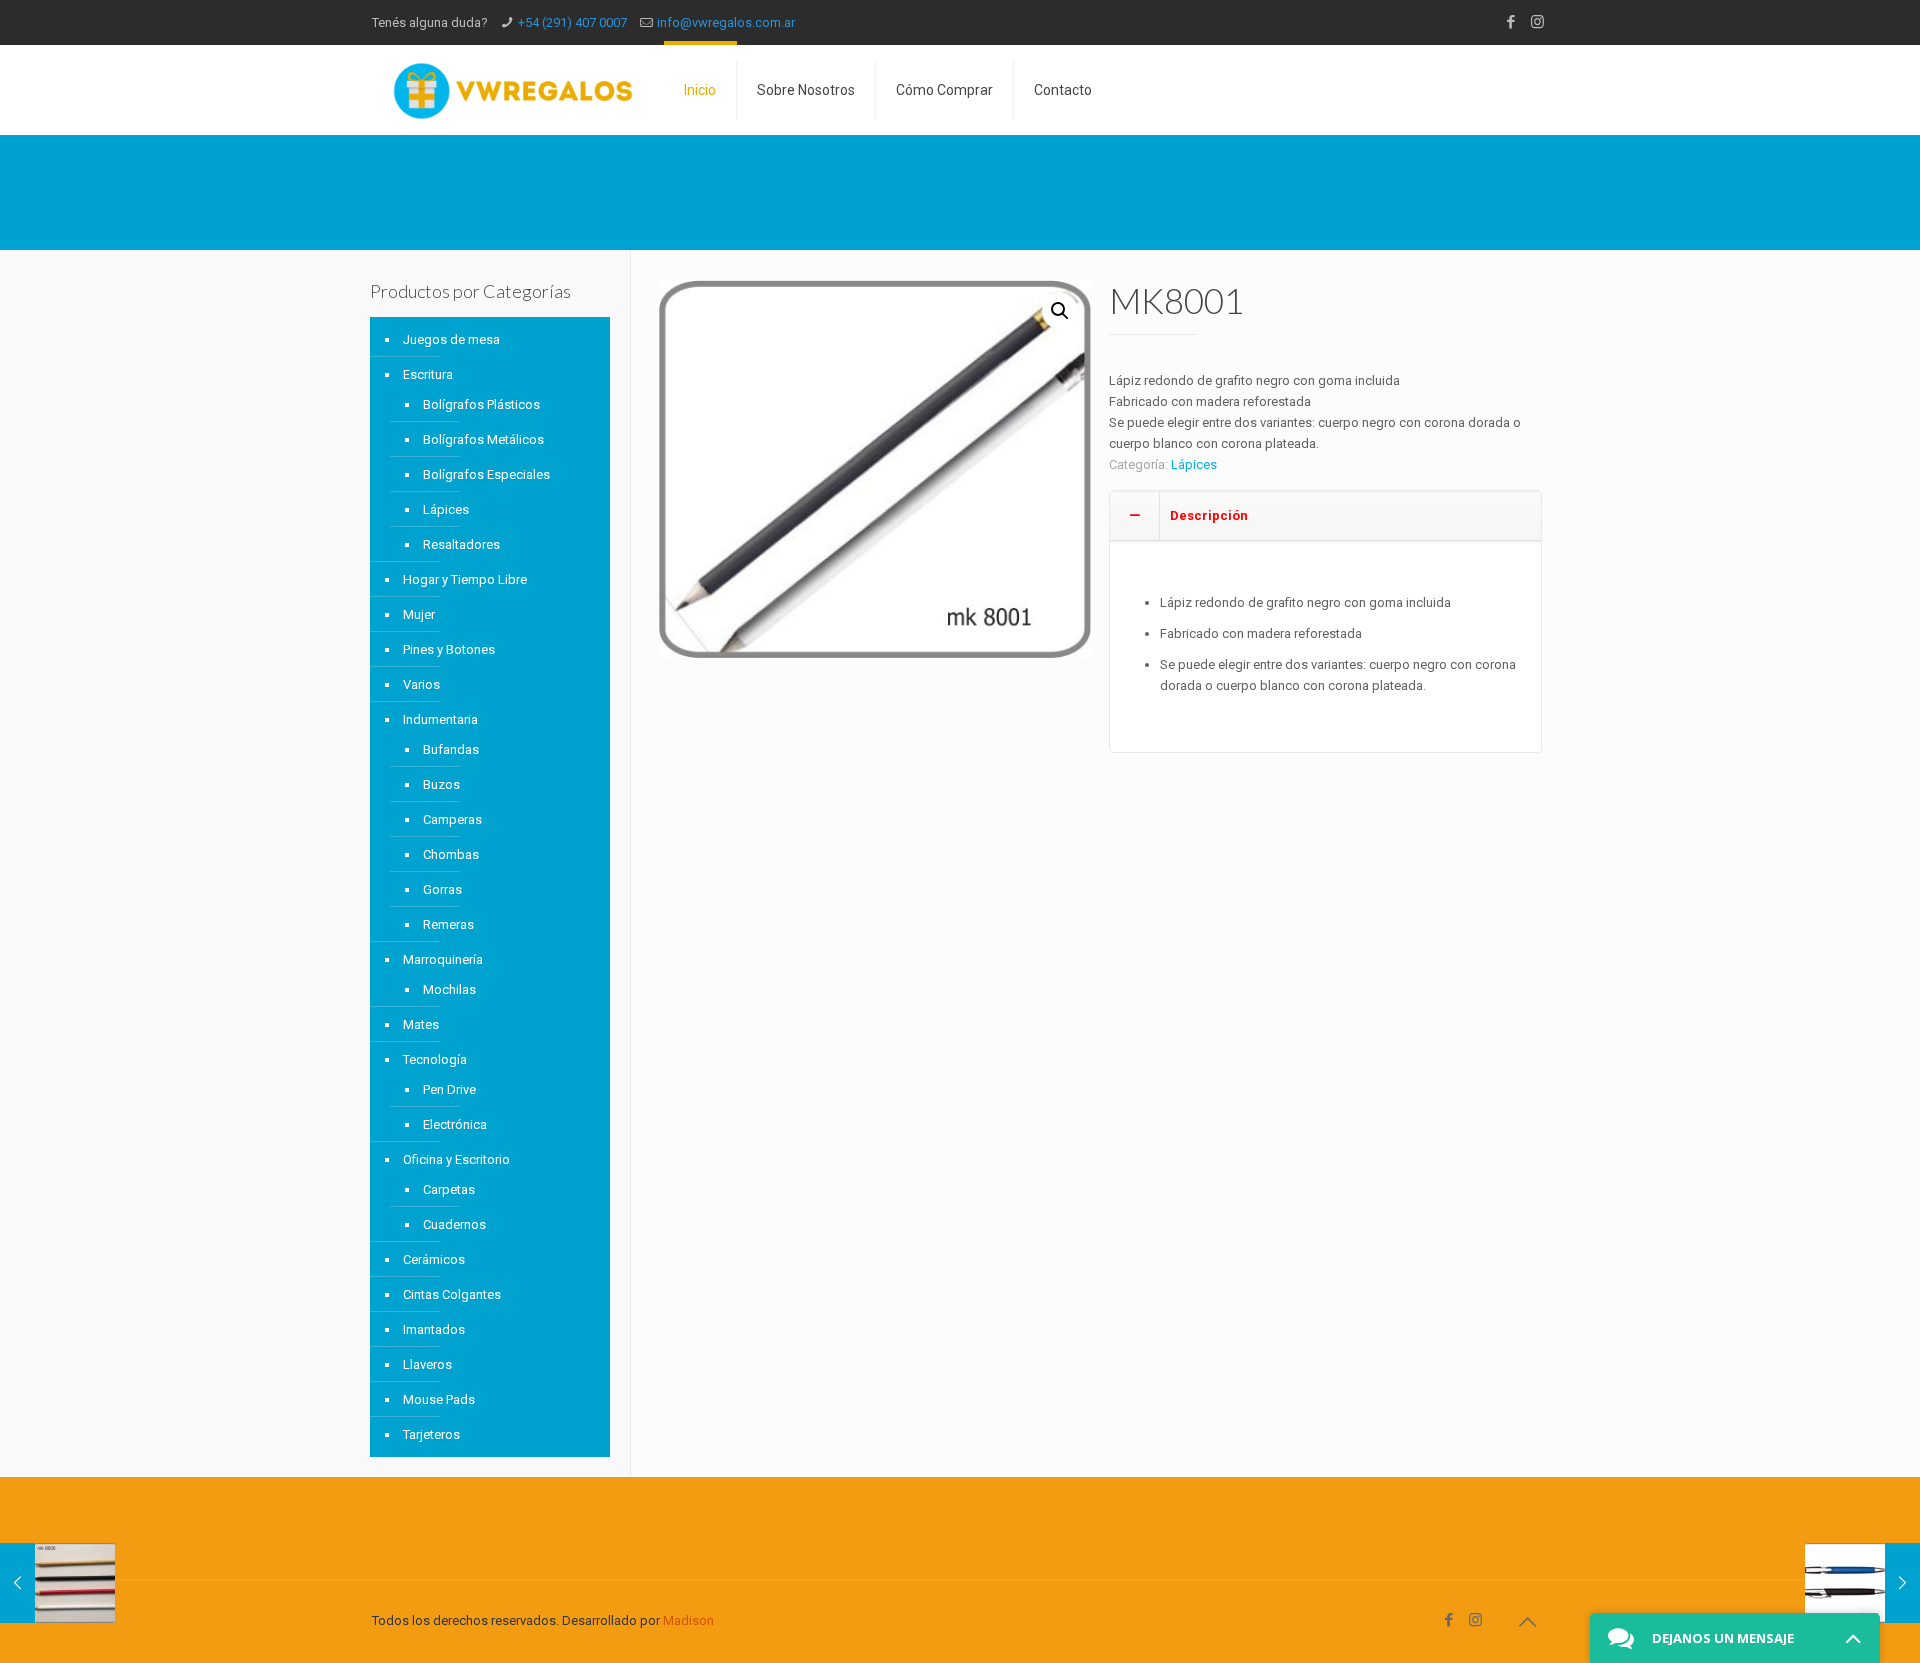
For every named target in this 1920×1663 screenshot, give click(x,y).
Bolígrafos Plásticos (481, 404)
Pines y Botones (449, 649)
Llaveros (427, 1364)
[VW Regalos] (513, 90)
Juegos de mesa (451, 339)
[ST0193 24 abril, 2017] (1862, 1583)
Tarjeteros (431, 1434)
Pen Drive (449, 1089)
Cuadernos (454, 1224)
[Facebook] (1510, 22)
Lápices (1194, 464)
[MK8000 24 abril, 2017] (57, 1583)
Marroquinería (443, 959)
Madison (688, 1620)
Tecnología (435, 1059)
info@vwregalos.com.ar (726, 22)
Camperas (452, 819)
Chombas (451, 854)
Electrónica (455, 1124)
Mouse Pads (439, 1399)
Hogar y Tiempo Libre (465, 579)
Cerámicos (434, 1259)
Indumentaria (440, 719)
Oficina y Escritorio (456, 1159)
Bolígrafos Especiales (486, 474)
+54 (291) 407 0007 (572, 22)
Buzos (441, 784)
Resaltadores (461, 544)
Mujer (419, 614)
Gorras (442, 889)
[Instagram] (1537, 22)
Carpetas (449, 1189)
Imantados (434, 1329)
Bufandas (451, 749)
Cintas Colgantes (452, 1294)
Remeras (448, 924)
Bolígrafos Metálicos (483, 439)
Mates (421, 1024)
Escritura (428, 374)
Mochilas (449, 989)
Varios (421, 684)
